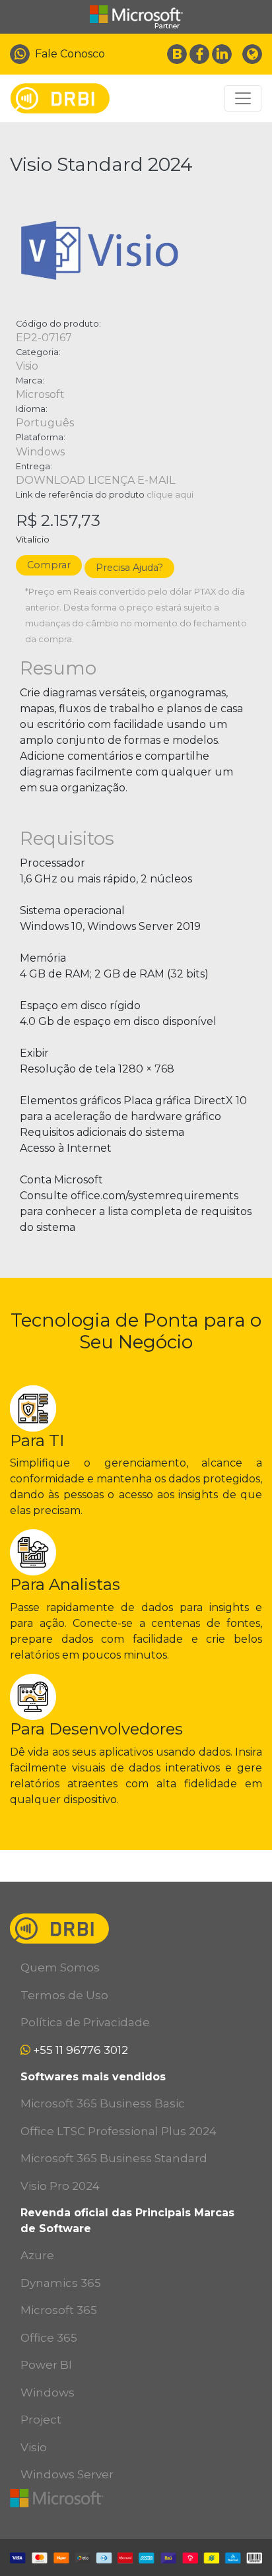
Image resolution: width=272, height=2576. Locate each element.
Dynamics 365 (61, 2283)
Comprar (49, 565)
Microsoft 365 (59, 2310)
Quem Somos (60, 1967)
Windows (48, 2393)
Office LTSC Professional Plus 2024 (119, 2131)
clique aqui (170, 495)
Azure (37, 2255)
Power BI (46, 2365)
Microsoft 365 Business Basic (103, 2103)
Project (41, 2420)
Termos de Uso (64, 1995)
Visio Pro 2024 (60, 2186)
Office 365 (49, 2338)
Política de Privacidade (85, 2022)
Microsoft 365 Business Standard (114, 2158)
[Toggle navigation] (243, 98)
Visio (34, 2447)
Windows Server (67, 2474)
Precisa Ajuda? (129, 568)
